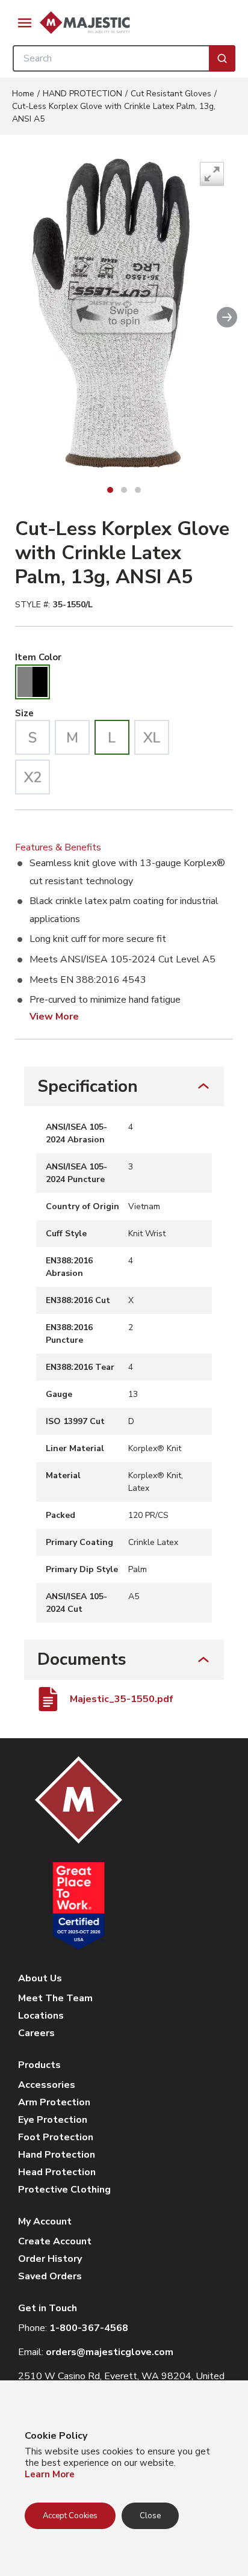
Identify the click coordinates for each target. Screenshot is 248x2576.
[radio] (33, 682)
